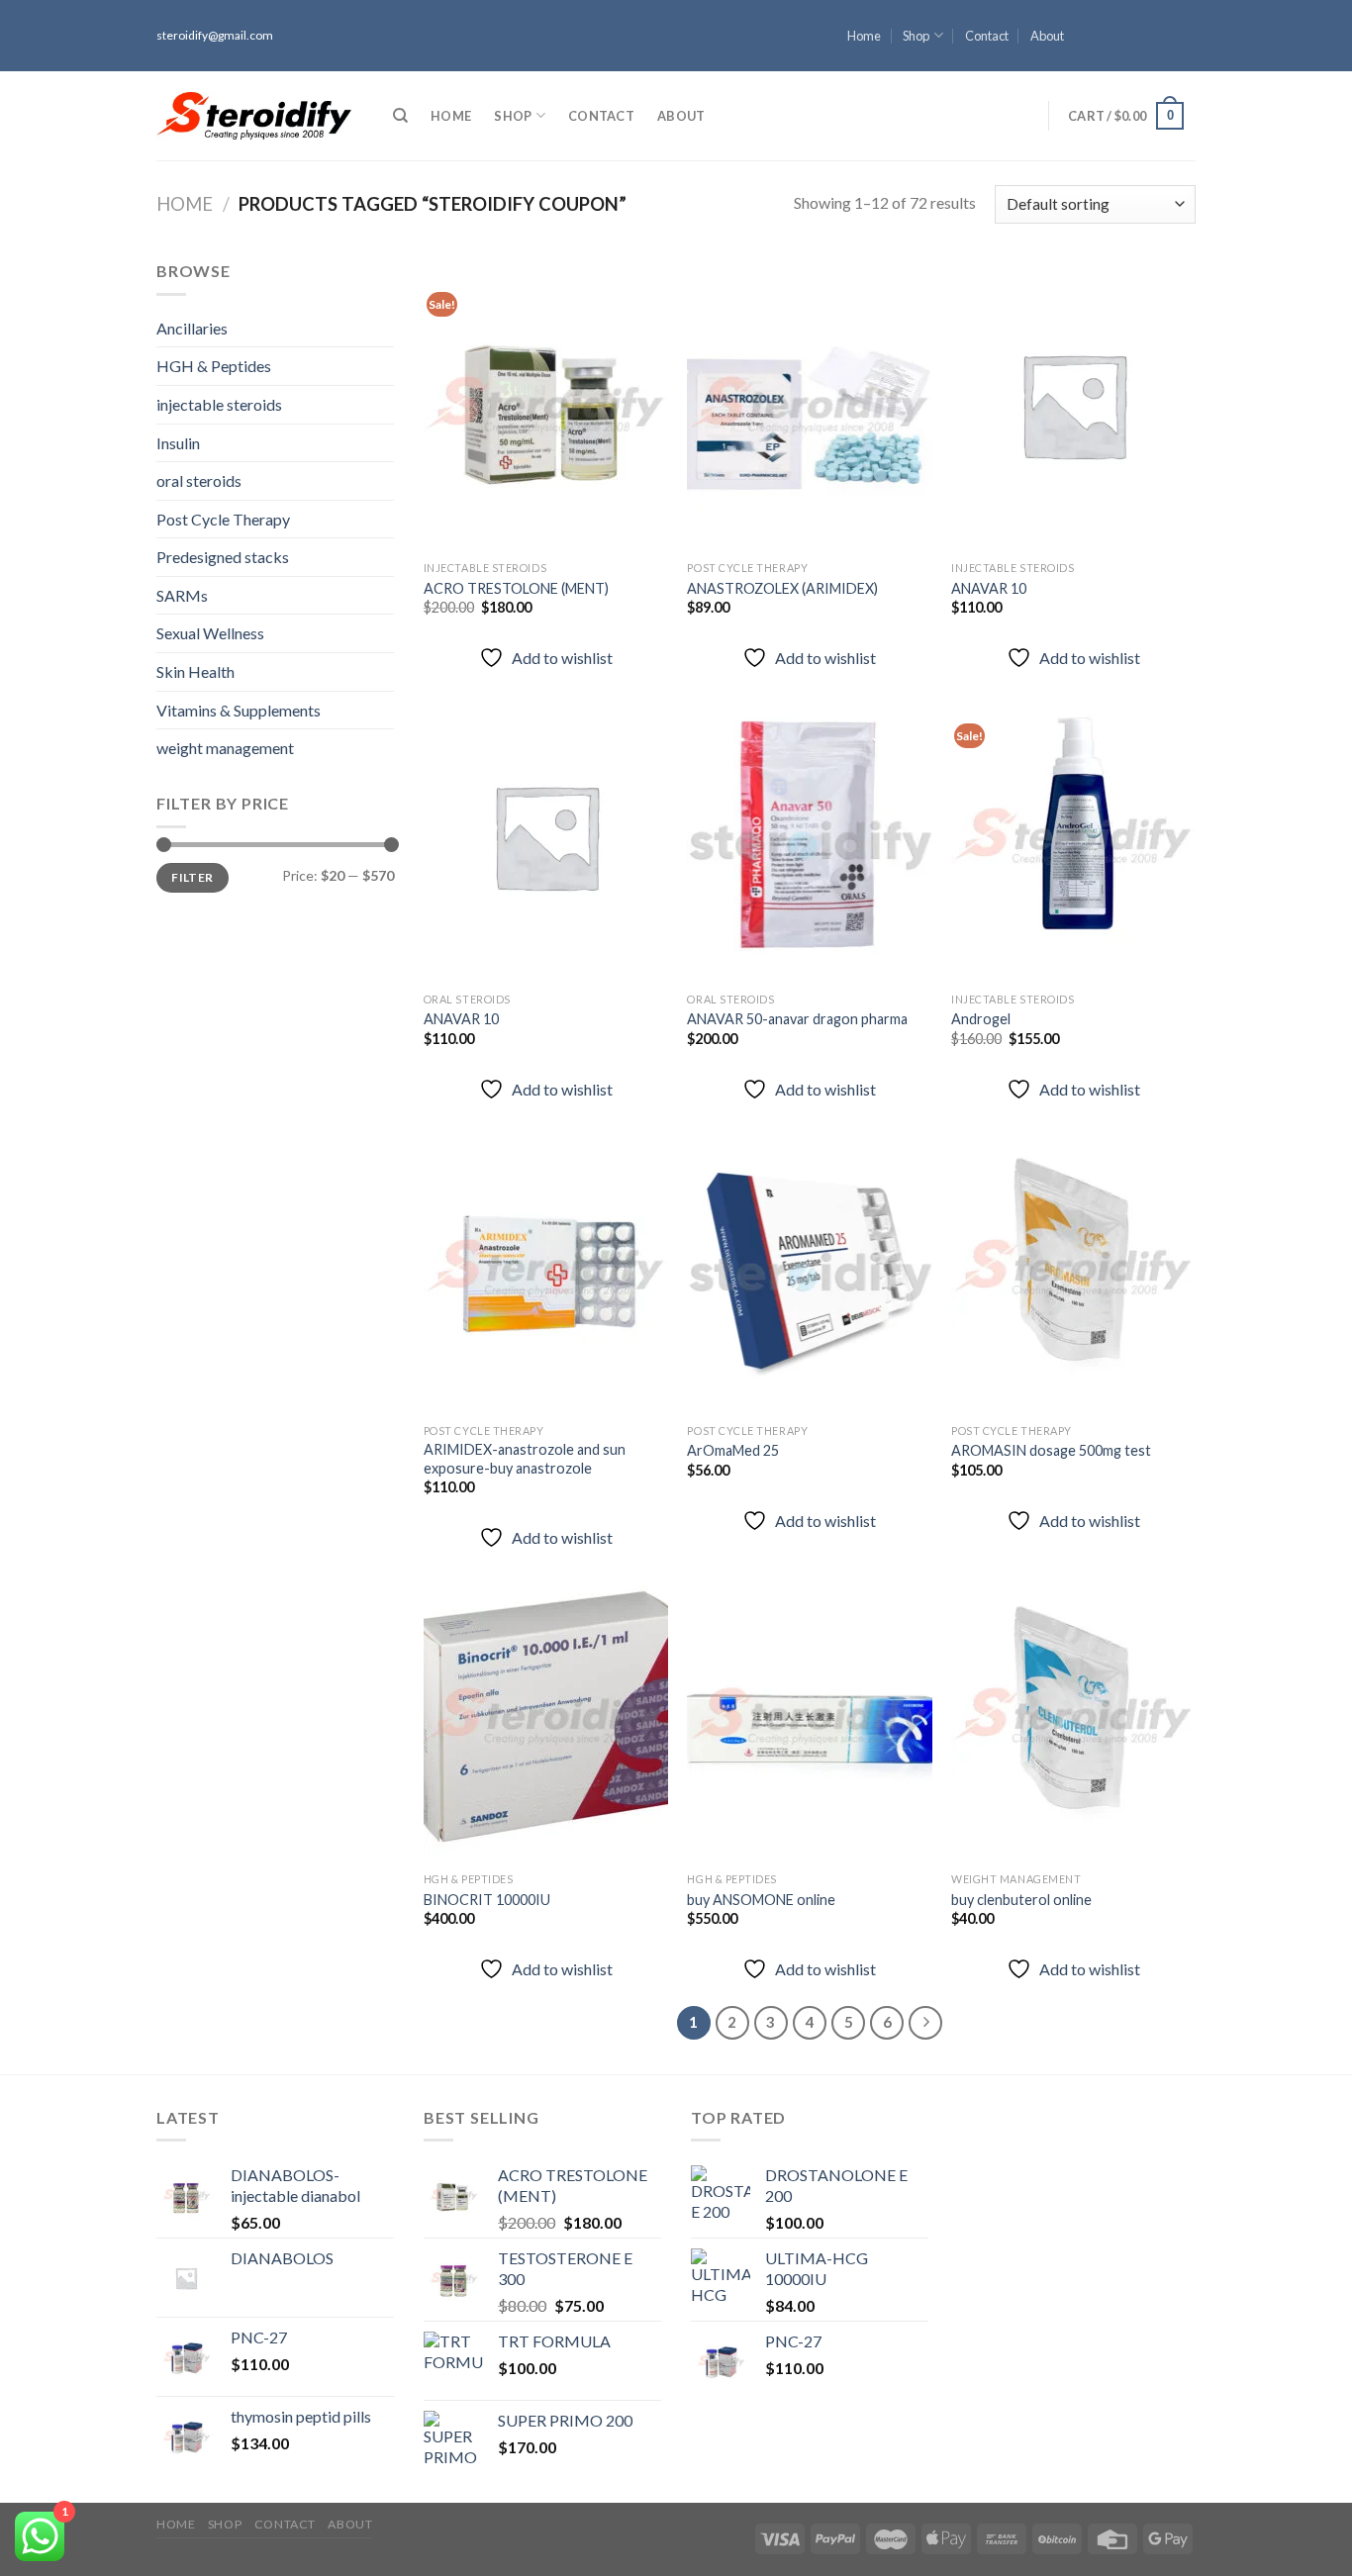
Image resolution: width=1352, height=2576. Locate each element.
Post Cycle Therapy (223, 519)
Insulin (178, 443)
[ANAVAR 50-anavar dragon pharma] (809, 836)
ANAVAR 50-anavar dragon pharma (797, 1019)
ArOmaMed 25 (733, 1450)
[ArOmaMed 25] (809, 1268)
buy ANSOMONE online (761, 1900)
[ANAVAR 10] (1073, 405)
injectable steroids (219, 404)
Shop (916, 36)
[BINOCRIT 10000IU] (546, 1716)
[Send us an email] (1186, 62)
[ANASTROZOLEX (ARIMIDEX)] (809, 405)
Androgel (981, 1019)
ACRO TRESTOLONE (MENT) (516, 588)
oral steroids (199, 480)
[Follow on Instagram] (1186, 27)
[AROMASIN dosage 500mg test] (1073, 1268)
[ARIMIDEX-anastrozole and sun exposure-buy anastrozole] (546, 1268)
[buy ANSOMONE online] (809, 1716)
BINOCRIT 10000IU (487, 1900)
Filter (192, 877)
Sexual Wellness (210, 633)
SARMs (182, 595)
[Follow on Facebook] (1186, 9)
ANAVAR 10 (989, 588)
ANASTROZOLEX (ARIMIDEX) (782, 588)
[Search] (400, 116)
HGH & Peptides (214, 366)
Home (864, 36)
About (1047, 36)
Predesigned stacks (223, 557)
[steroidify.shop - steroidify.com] (254, 116)
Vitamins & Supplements (239, 710)
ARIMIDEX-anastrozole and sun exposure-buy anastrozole (525, 1459)
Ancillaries (192, 328)
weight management (225, 748)
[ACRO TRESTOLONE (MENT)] (546, 405)
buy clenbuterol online (1021, 1900)
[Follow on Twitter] (1186, 45)
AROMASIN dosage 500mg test (1051, 1450)
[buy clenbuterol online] (1073, 1716)
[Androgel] (1073, 836)
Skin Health (195, 671)
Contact (987, 36)
